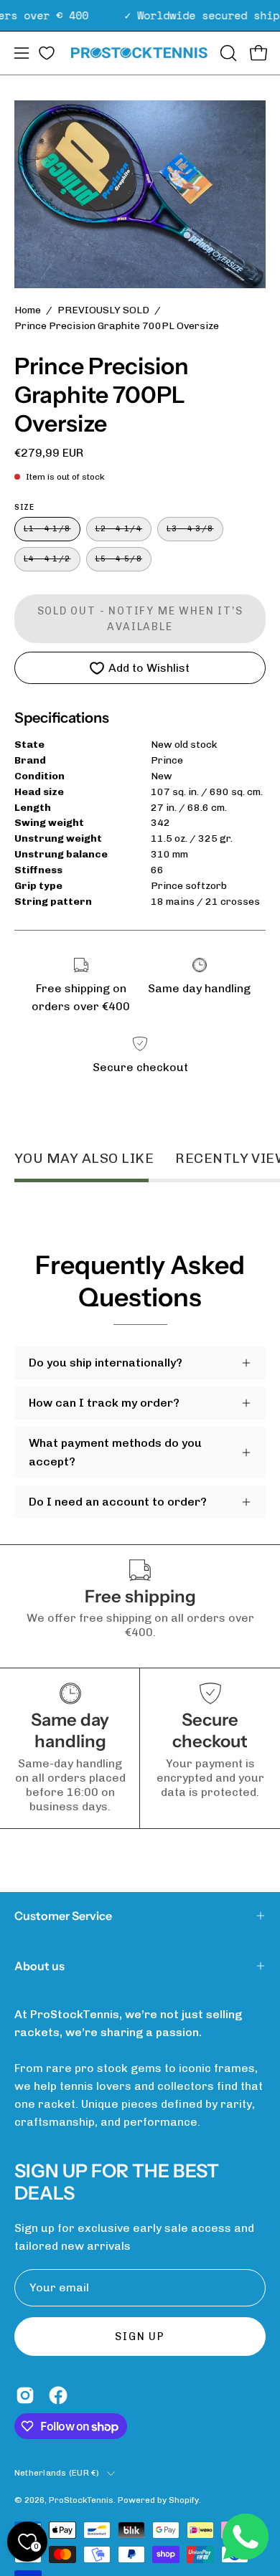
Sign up (140, 2337)
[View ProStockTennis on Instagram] (25, 2395)
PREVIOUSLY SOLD (103, 310)
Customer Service (63, 1916)
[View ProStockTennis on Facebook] (58, 2395)
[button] (227, 53)
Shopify (184, 2500)
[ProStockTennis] (140, 53)
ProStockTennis (81, 2500)
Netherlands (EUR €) (57, 2473)
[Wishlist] (47, 53)
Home (28, 310)
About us (39, 1966)
